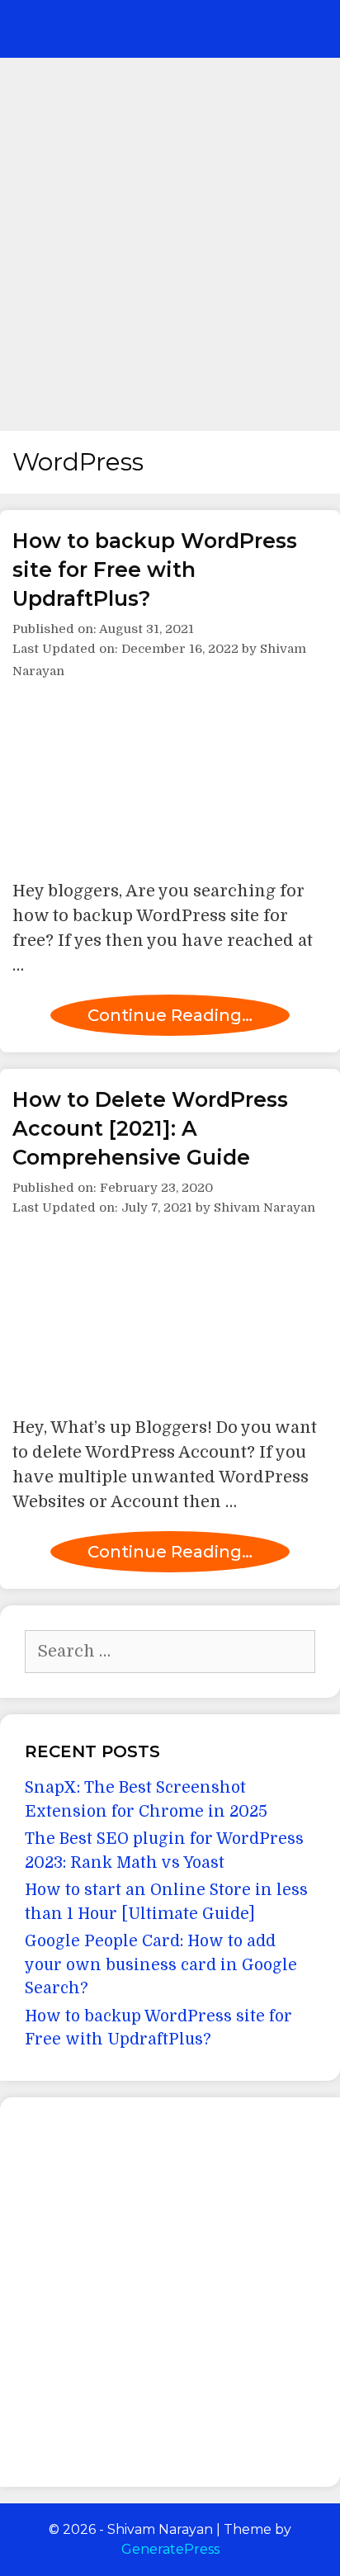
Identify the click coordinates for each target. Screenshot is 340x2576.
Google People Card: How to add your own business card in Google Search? (161, 1965)
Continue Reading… (170, 1015)
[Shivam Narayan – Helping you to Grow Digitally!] (116, 29)
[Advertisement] (170, 236)
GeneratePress (170, 2549)
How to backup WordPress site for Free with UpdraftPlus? (155, 570)
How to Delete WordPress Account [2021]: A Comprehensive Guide (150, 1128)
